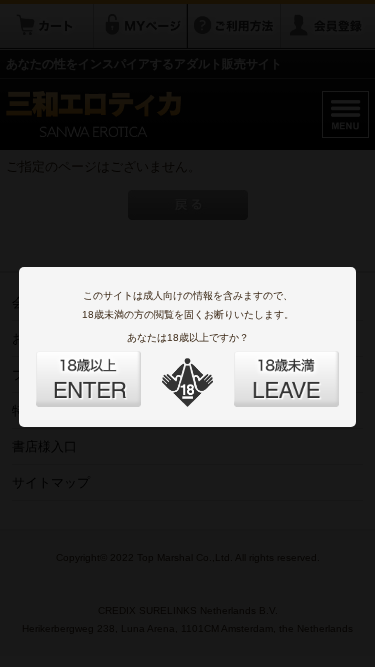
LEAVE (264, 367)
